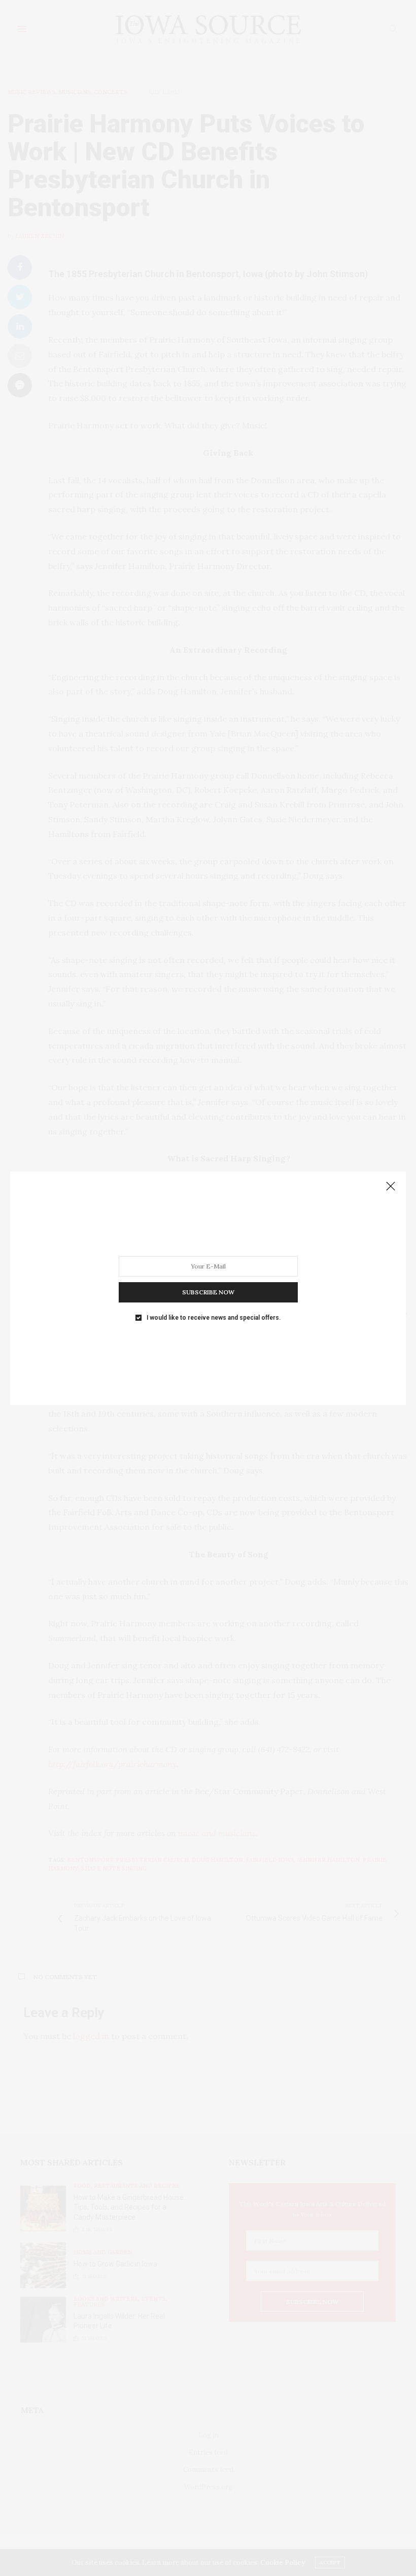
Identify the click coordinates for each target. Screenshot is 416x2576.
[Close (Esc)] (391, 1187)
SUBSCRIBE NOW (208, 1292)
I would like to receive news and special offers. (214, 1317)
